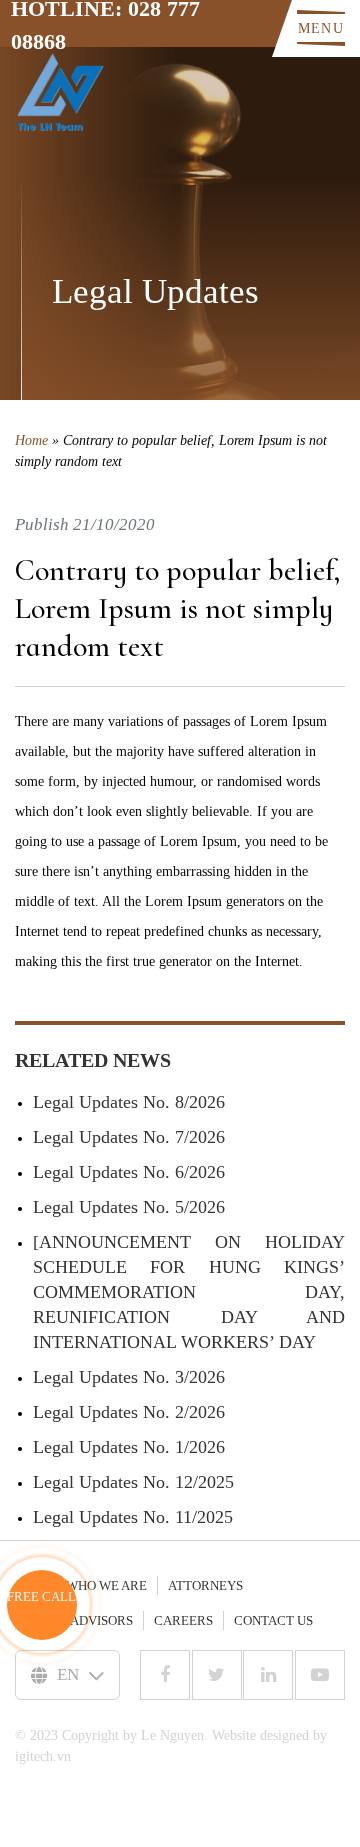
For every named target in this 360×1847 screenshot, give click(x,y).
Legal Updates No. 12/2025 (133, 1482)
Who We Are (106, 1585)
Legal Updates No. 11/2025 (133, 1517)
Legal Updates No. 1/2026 (129, 1447)
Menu (321, 28)
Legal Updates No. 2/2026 (129, 1412)
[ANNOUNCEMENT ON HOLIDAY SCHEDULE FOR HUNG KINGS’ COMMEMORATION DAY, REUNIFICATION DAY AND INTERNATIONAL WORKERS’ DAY (189, 1292)
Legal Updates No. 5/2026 (129, 1207)
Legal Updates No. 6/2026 (129, 1172)
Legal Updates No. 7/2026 (129, 1137)
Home (31, 440)
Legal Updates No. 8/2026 (129, 1102)
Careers (183, 1620)
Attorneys (205, 1585)
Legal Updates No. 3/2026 (129, 1377)
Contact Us (273, 1620)
